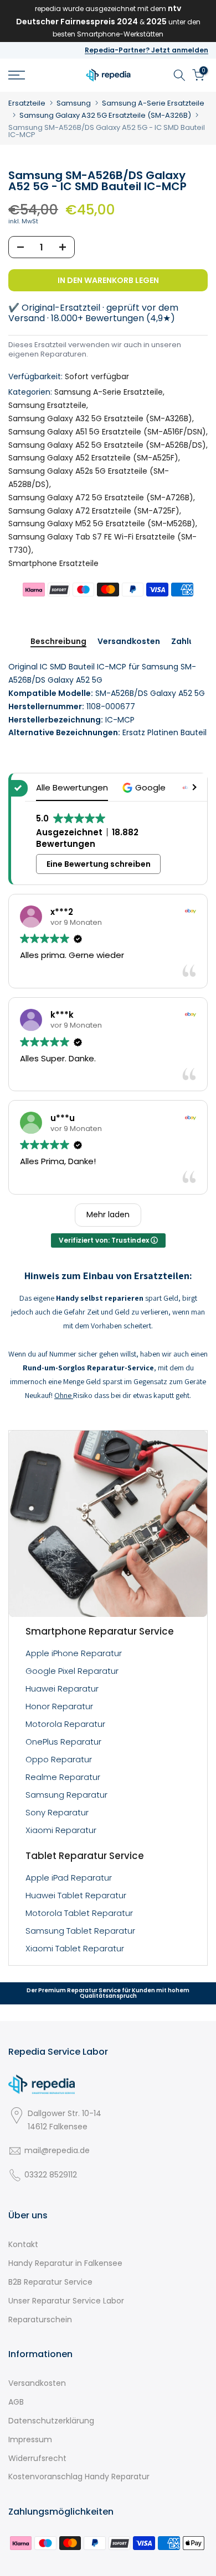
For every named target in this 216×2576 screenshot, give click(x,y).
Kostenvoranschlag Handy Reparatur (79, 2476)
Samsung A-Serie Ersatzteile (153, 103)
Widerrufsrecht (37, 2458)
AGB (16, 2402)
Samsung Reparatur (66, 1795)
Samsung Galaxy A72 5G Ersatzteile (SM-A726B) (101, 498)
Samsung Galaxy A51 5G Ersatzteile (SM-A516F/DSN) (107, 432)
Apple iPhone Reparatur (74, 1653)
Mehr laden (108, 1214)
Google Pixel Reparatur (72, 1671)
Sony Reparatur (57, 1812)
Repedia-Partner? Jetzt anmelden (146, 50)
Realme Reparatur (63, 1777)
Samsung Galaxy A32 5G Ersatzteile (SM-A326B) (105, 115)
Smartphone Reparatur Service (100, 1631)
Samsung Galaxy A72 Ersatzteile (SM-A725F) (94, 511)
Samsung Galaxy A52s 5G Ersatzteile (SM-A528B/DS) (89, 478)
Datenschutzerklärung (51, 2421)
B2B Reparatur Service (50, 2282)
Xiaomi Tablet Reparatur (75, 1948)
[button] (145, 787)
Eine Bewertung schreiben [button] (99, 864)
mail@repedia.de (57, 2150)
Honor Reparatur (59, 1706)
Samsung (74, 103)
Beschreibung (58, 642)
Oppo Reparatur (59, 1759)
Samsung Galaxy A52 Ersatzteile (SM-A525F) (93, 458)
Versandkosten (129, 642)
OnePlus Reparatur (63, 1742)
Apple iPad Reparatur (69, 1878)
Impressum (30, 2439)
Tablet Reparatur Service (85, 1856)
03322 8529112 (51, 2175)
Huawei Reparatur (62, 1688)
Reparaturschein (40, 2320)
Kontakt (23, 2244)
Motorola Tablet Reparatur (79, 1913)
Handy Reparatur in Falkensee (65, 2263)
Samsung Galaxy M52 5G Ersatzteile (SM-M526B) (102, 523)
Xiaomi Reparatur (61, 1830)
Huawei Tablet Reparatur (76, 1895)
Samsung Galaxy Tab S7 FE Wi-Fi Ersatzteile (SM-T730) (102, 543)
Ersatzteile (27, 103)
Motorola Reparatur (65, 1724)
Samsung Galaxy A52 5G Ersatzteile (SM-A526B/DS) (107, 445)
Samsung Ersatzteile (47, 405)
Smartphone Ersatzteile (53, 563)
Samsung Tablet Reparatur (80, 1931)
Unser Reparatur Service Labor (66, 2301)
